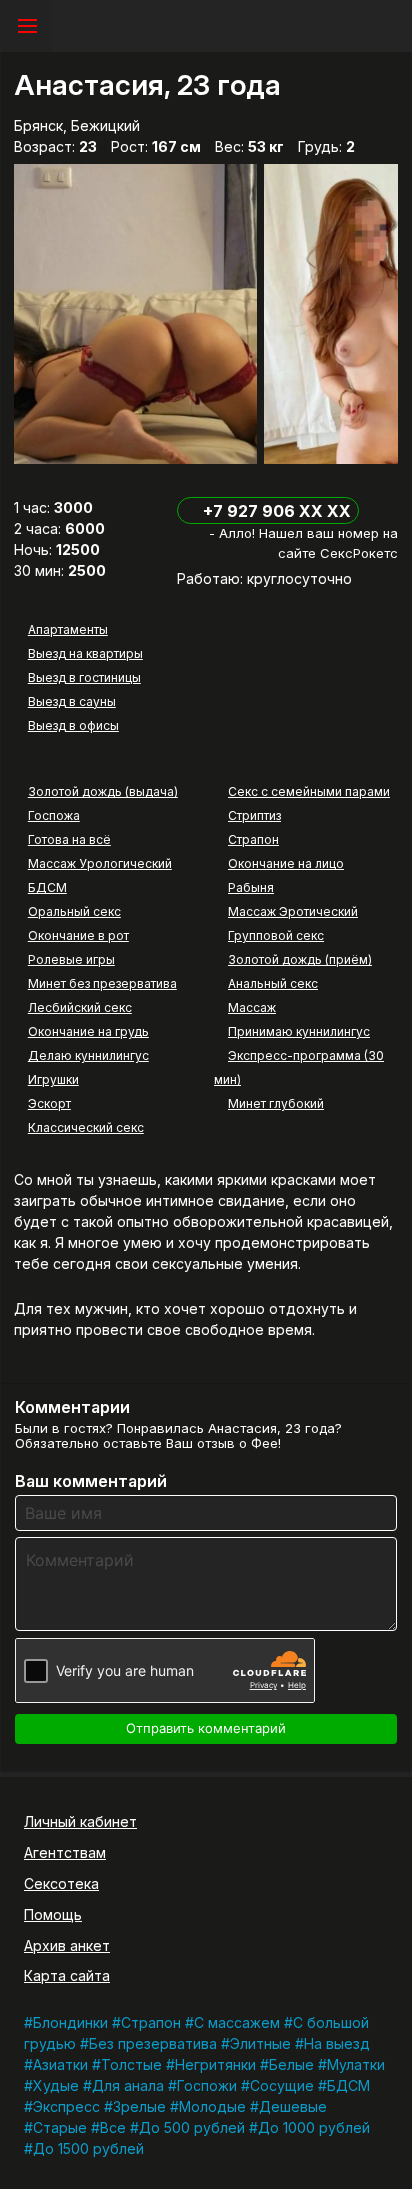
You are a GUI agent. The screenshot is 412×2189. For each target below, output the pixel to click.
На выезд (337, 2043)
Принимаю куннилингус (299, 1031)
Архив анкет (67, 1945)
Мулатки (356, 2064)
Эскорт (49, 1103)
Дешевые (293, 2106)
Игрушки (53, 1079)
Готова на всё (69, 839)
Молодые (212, 2106)
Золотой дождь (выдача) (103, 791)
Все (113, 2127)
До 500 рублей (192, 2127)
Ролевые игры (71, 959)
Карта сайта (67, 1975)
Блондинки (70, 2022)
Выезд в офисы (73, 725)
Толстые (131, 2064)
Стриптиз (254, 815)
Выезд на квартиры (85, 653)
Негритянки (215, 2064)
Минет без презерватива (102, 983)
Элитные (260, 2043)
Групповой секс (276, 935)
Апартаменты (68, 629)
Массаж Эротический (293, 911)
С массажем (237, 2022)
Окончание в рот (78, 935)
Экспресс (66, 2106)
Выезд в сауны (72, 701)
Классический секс (86, 1127)
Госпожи (207, 2085)
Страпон (253, 839)
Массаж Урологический (100, 863)
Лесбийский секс (80, 1007)
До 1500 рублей (88, 2148)
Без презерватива (153, 2043)
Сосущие (282, 2085)
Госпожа (54, 815)
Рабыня (251, 887)
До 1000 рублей (314, 2127)
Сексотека (61, 1883)
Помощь (53, 1914)
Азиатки (60, 2064)
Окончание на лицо (286, 863)
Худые (56, 2085)
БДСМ (47, 887)
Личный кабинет (80, 1821)
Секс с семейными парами (309, 791)
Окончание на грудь (88, 1031)
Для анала (128, 2085)
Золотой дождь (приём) (300, 959)
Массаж (252, 1007)
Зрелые (139, 2106)
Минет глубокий (276, 1103)
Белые (291, 2064)
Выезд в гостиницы (84, 677)
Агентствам (65, 1852)
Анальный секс (273, 983)
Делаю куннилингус (88, 1055)
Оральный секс (74, 911)
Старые (60, 2127)
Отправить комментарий (206, 1728)
